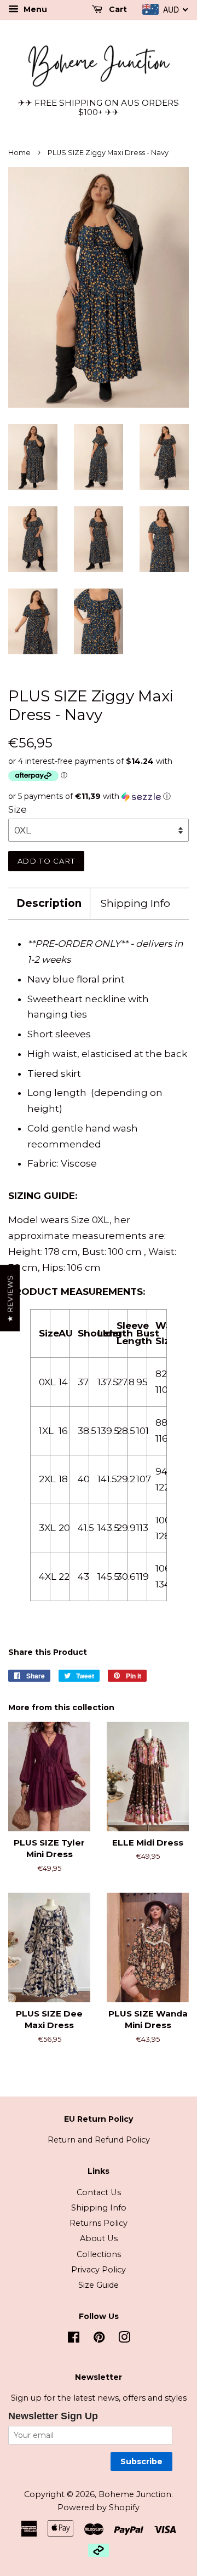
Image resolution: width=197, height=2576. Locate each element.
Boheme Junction (135, 2494)
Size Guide (99, 2285)
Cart (117, 9)
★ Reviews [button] (10, 1298)
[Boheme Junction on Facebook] (74, 2339)
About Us (99, 2238)
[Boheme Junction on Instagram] (124, 2339)
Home (19, 153)
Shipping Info (135, 903)
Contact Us (99, 2192)
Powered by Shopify (99, 2508)
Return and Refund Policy (99, 2140)
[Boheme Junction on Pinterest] (99, 2339)
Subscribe (141, 2461)
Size (18, 809)
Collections (99, 2254)
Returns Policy (99, 2223)
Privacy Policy (99, 2270)
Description (49, 903)
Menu (34, 9)
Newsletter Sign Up (53, 2416)
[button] (99, 796)
